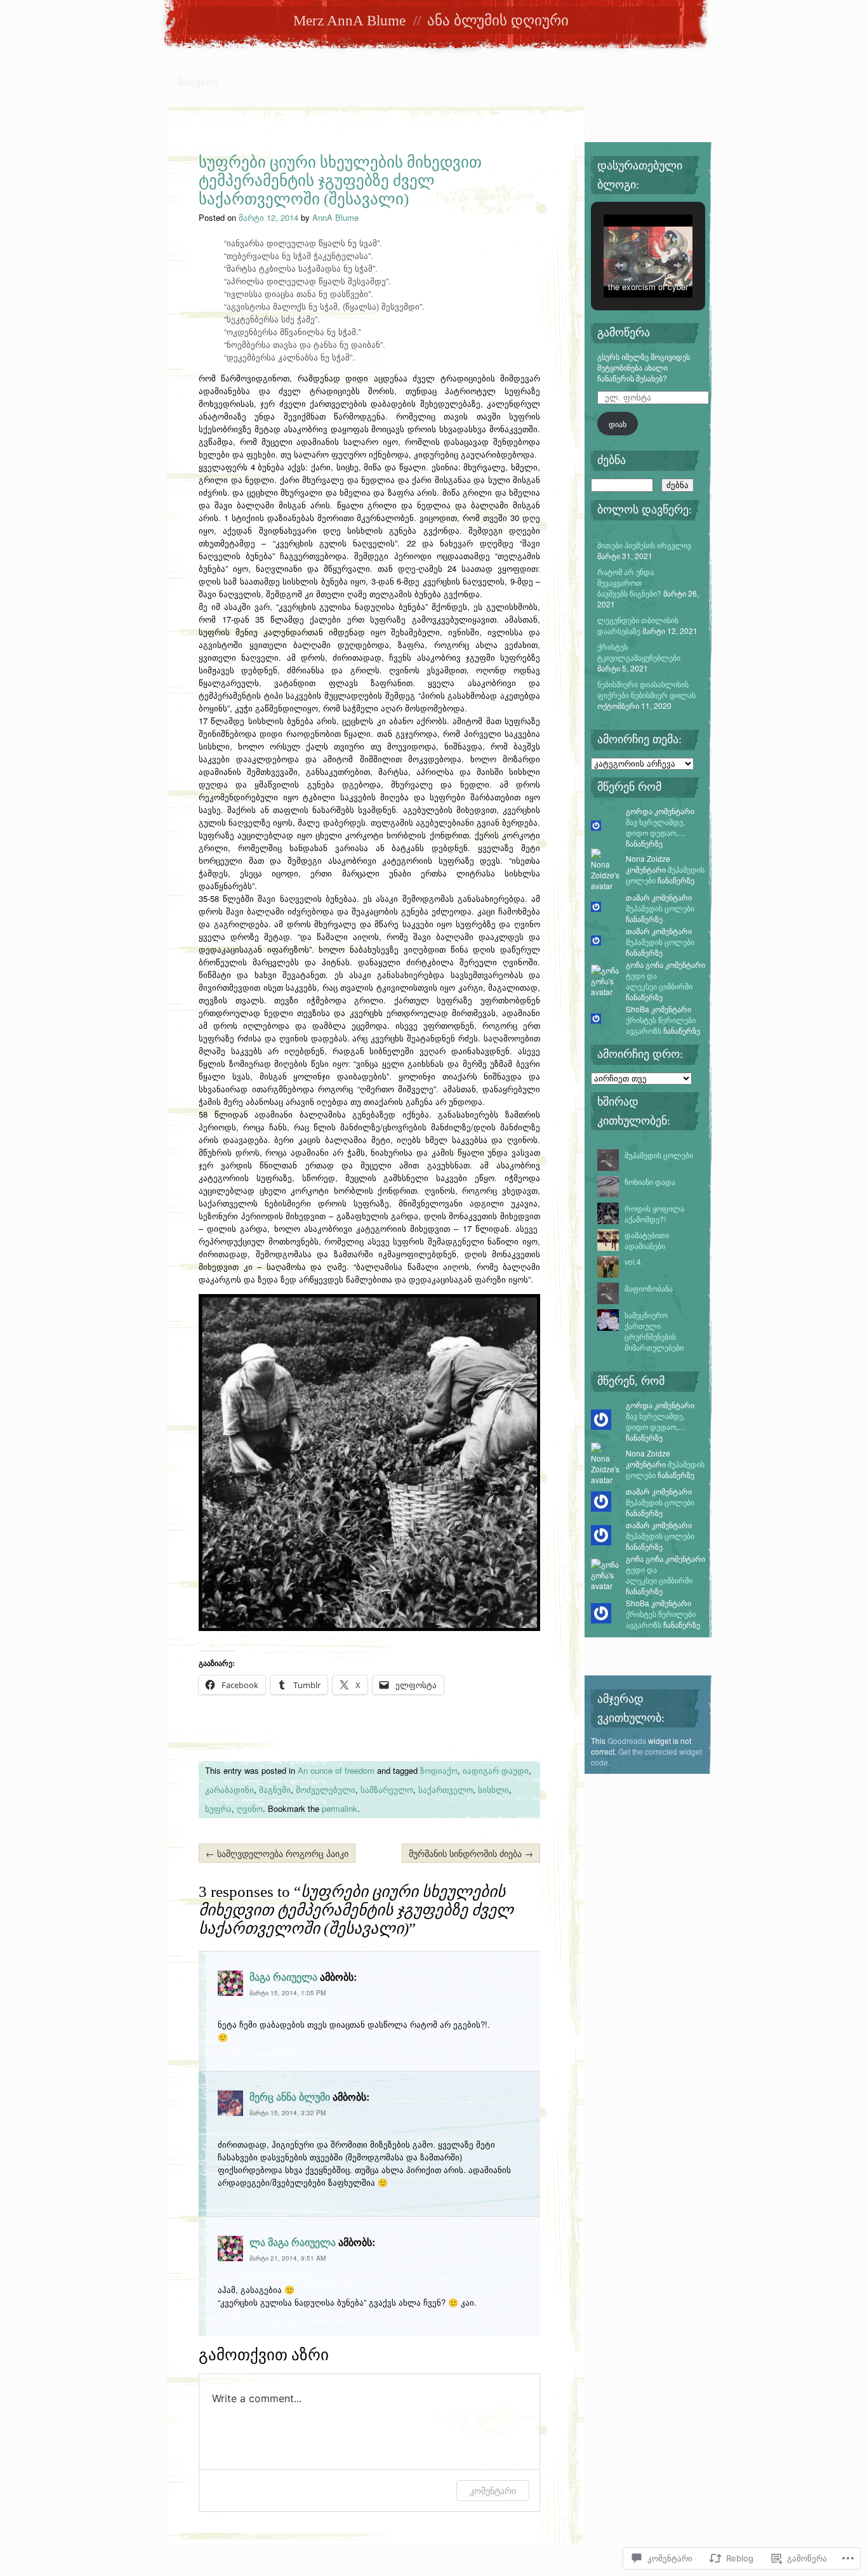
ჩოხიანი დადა (650, 1181)
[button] (619, 265)
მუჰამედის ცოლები (660, 908)
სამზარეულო (387, 1789)
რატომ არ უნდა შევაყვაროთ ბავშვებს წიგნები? (629, 582)
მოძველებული (326, 1789)
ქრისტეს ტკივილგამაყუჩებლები (639, 652)
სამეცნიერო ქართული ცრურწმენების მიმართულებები (654, 1331)
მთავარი (198, 82)
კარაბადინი (229, 1789)
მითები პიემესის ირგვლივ (644, 545)
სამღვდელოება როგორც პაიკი (277, 1853)
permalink (340, 1808)
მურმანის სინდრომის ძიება (471, 1853)
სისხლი (493, 1789)
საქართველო (446, 1789)
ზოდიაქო (439, 1770)
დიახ (618, 424)
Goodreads (627, 1740)
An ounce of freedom (336, 1770)
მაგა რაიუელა (283, 1977)
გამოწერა (624, 333)
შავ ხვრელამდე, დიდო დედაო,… (656, 827)
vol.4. (634, 1261)
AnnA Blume (335, 217)
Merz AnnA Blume (349, 21)
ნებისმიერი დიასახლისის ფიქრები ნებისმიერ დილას (646, 689)
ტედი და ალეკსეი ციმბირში (659, 981)
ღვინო (250, 1808)
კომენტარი (493, 2491)
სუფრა (218, 1808)
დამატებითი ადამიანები (647, 1240)
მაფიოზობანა (649, 1288)
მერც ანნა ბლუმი (290, 2097)
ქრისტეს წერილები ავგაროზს (661, 1025)
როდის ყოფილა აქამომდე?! (654, 1213)
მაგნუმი (275, 1789)
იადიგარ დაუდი (496, 1770)
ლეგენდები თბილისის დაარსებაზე (638, 625)
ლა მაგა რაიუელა (293, 2242)
